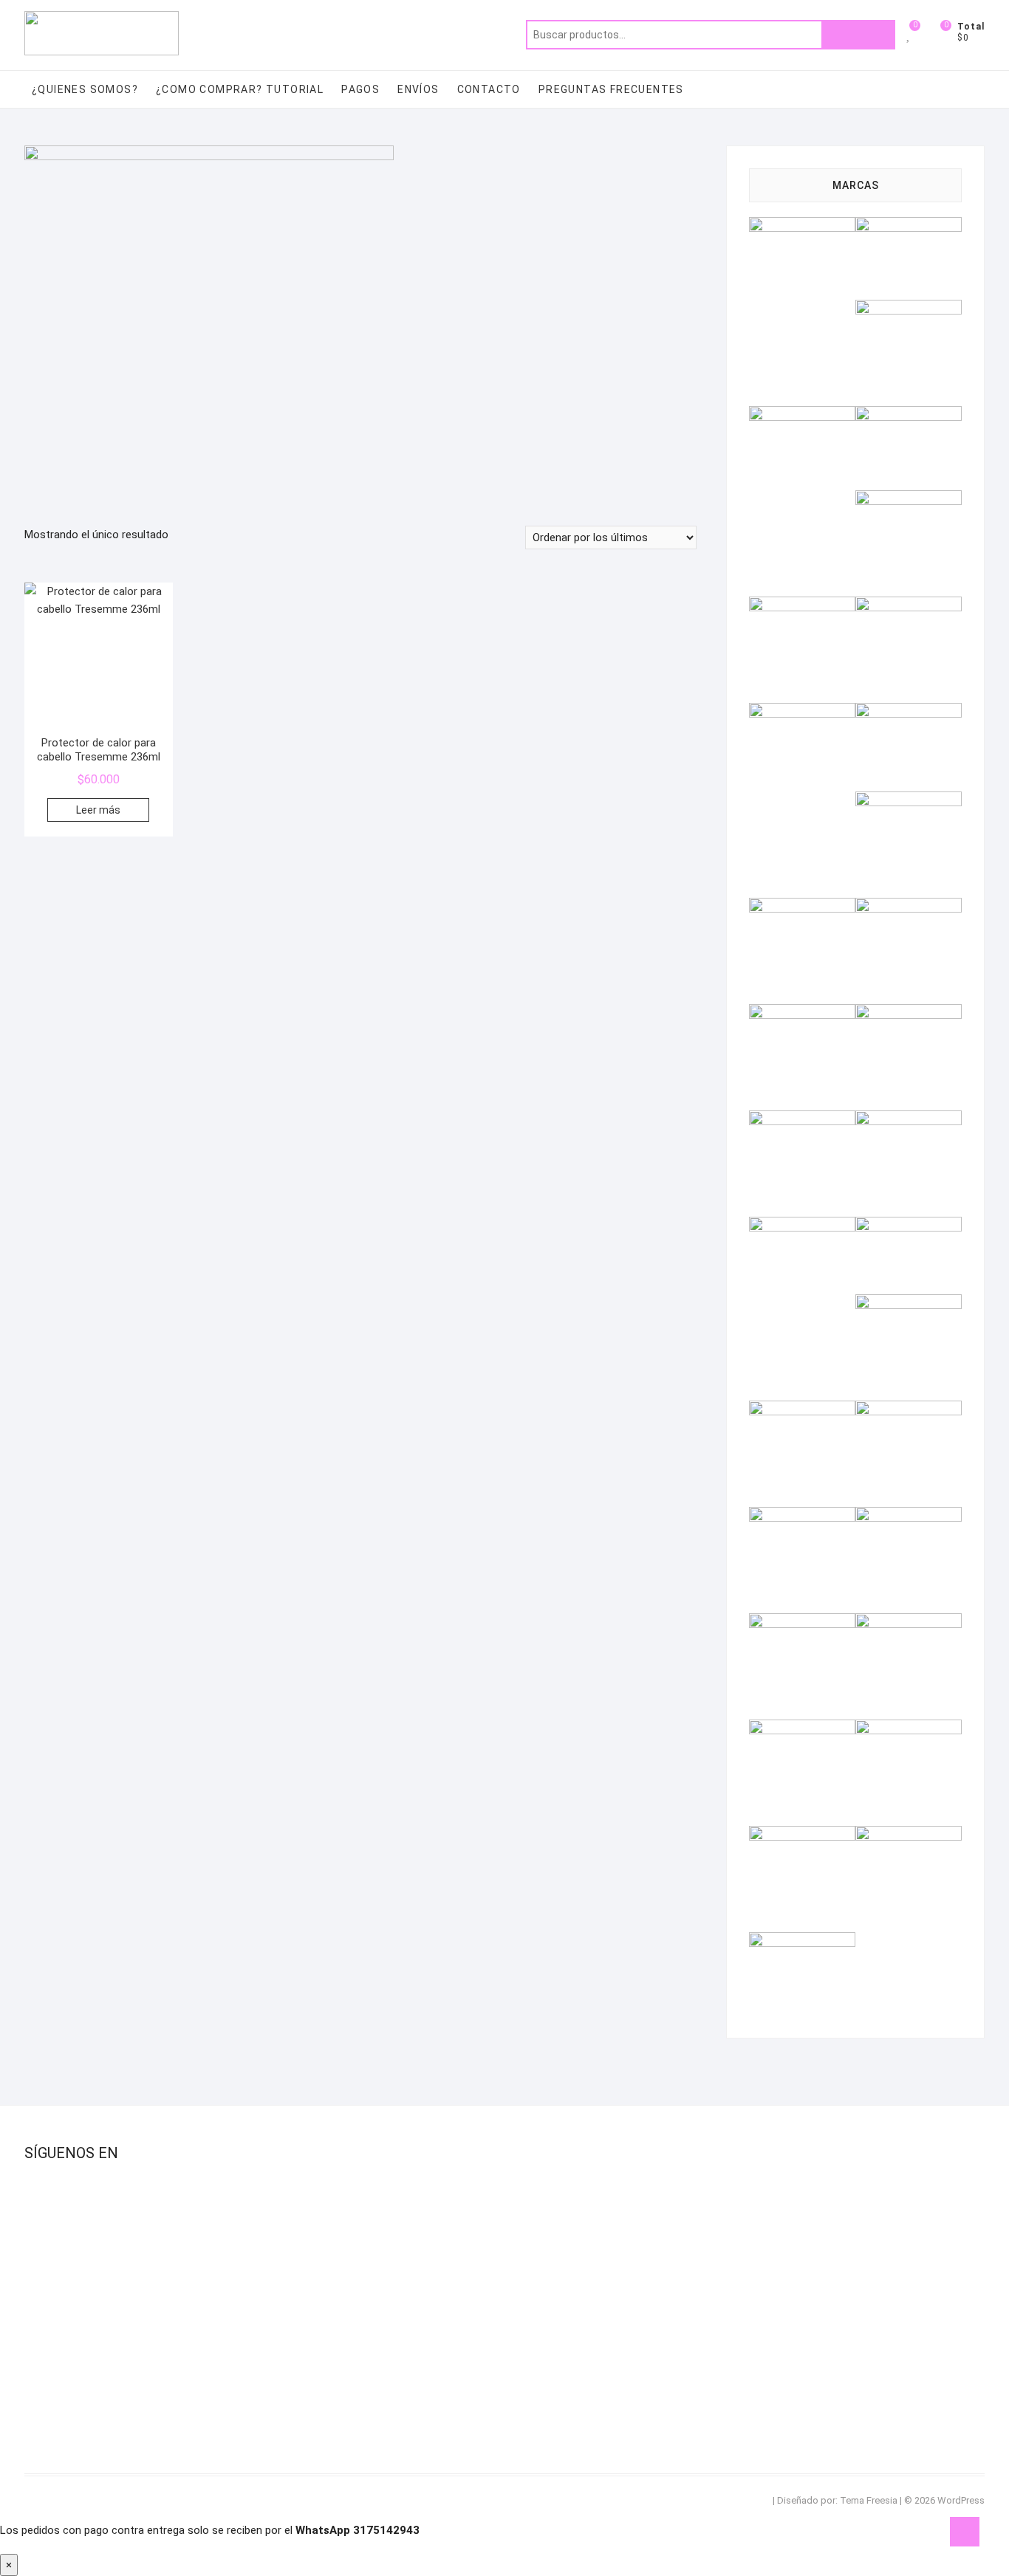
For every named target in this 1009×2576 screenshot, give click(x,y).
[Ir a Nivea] (909, 1226)
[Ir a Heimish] (909, 800)
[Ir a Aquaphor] (909, 309)
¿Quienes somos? (85, 89)
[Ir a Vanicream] (909, 1835)
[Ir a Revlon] (802, 1516)
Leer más (98, 810)
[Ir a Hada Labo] (909, 712)
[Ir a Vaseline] (802, 1941)
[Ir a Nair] (802, 1119)
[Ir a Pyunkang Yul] (909, 1409)
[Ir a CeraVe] (909, 499)
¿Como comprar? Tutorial (240, 89)
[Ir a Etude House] (802, 712)
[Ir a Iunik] (909, 907)
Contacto (489, 89)
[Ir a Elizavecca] (909, 605)
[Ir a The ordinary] (909, 1728)
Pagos (360, 89)
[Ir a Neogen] (909, 1119)
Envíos (418, 89)
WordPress (961, 2500)
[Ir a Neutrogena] (802, 1226)
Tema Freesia (869, 2500)
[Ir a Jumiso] (802, 1013)
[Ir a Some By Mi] (909, 1622)
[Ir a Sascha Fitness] (909, 1516)
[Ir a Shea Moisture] (802, 1622)
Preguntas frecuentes (611, 89)
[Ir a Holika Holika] (802, 907)
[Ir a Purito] (802, 1409)
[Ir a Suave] (802, 1728)
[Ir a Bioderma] (802, 415)
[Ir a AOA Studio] (909, 226)
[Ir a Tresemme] (802, 1835)
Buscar (858, 35)
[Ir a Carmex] (909, 415)
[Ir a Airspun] (802, 226)
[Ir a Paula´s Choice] (909, 1303)
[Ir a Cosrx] (802, 605)
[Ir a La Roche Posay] (909, 1013)
